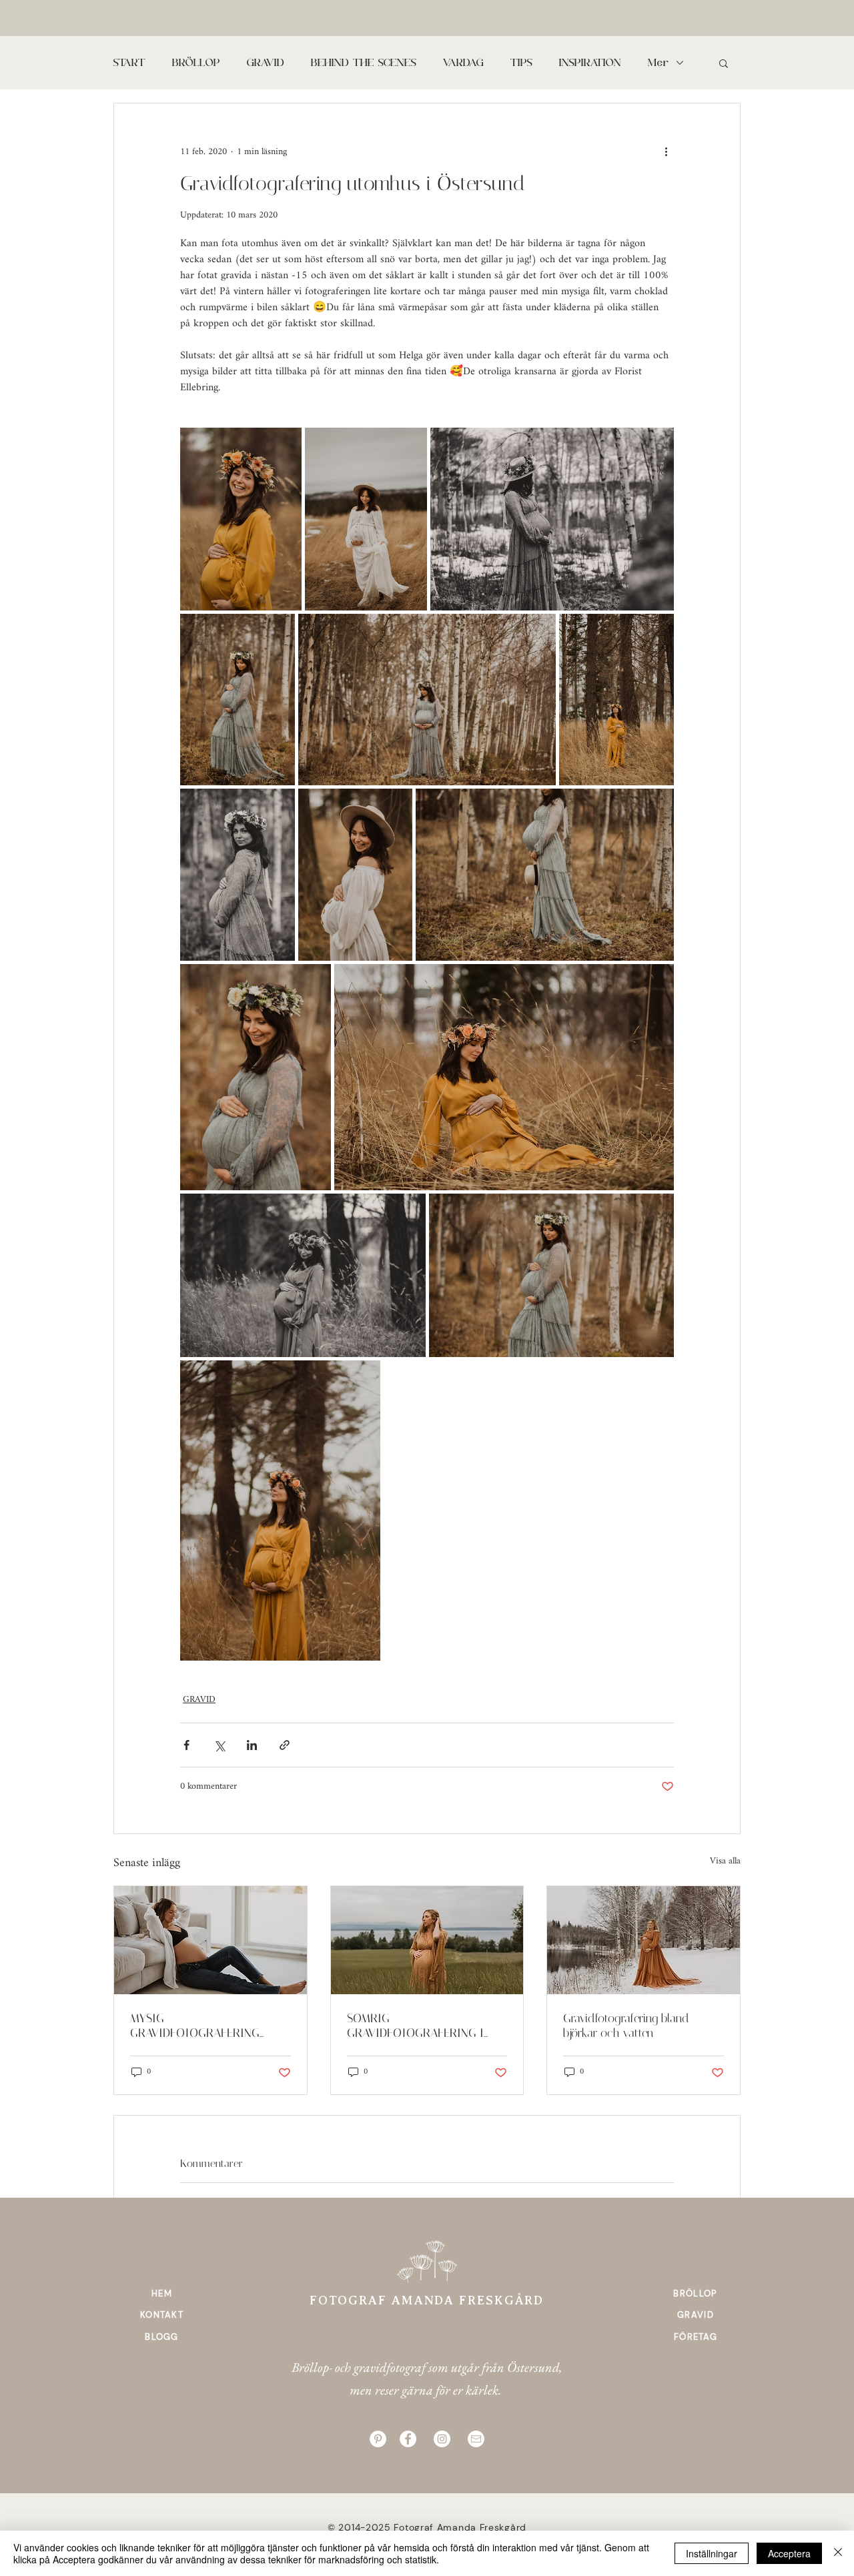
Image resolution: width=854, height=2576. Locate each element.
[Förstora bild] (241, 519)
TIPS (521, 63)
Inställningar (712, 2553)
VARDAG (463, 63)
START (129, 63)
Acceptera (789, 2553)
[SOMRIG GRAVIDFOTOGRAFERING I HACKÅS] (427, 1940)
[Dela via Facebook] (186, 1745)
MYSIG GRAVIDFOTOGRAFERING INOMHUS (195, 2026)
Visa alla (725, 1862)
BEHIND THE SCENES (364, 63)
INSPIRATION (590, 63)
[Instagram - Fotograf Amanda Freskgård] (442, 2439)
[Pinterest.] (378, 2439)
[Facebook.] (408, 2439)
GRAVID (266, 63)
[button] (724, 63)
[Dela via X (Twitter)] (219, 1745)
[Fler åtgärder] (666, 151)
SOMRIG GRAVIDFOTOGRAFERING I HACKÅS (415, 2026)
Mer (659, 63)
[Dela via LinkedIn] (252, 1745)
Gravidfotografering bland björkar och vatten (626, 2026)
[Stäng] (838, 2553)
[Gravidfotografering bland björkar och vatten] (644, 1940)
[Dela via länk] (285, 1745)
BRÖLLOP (196, 63)
